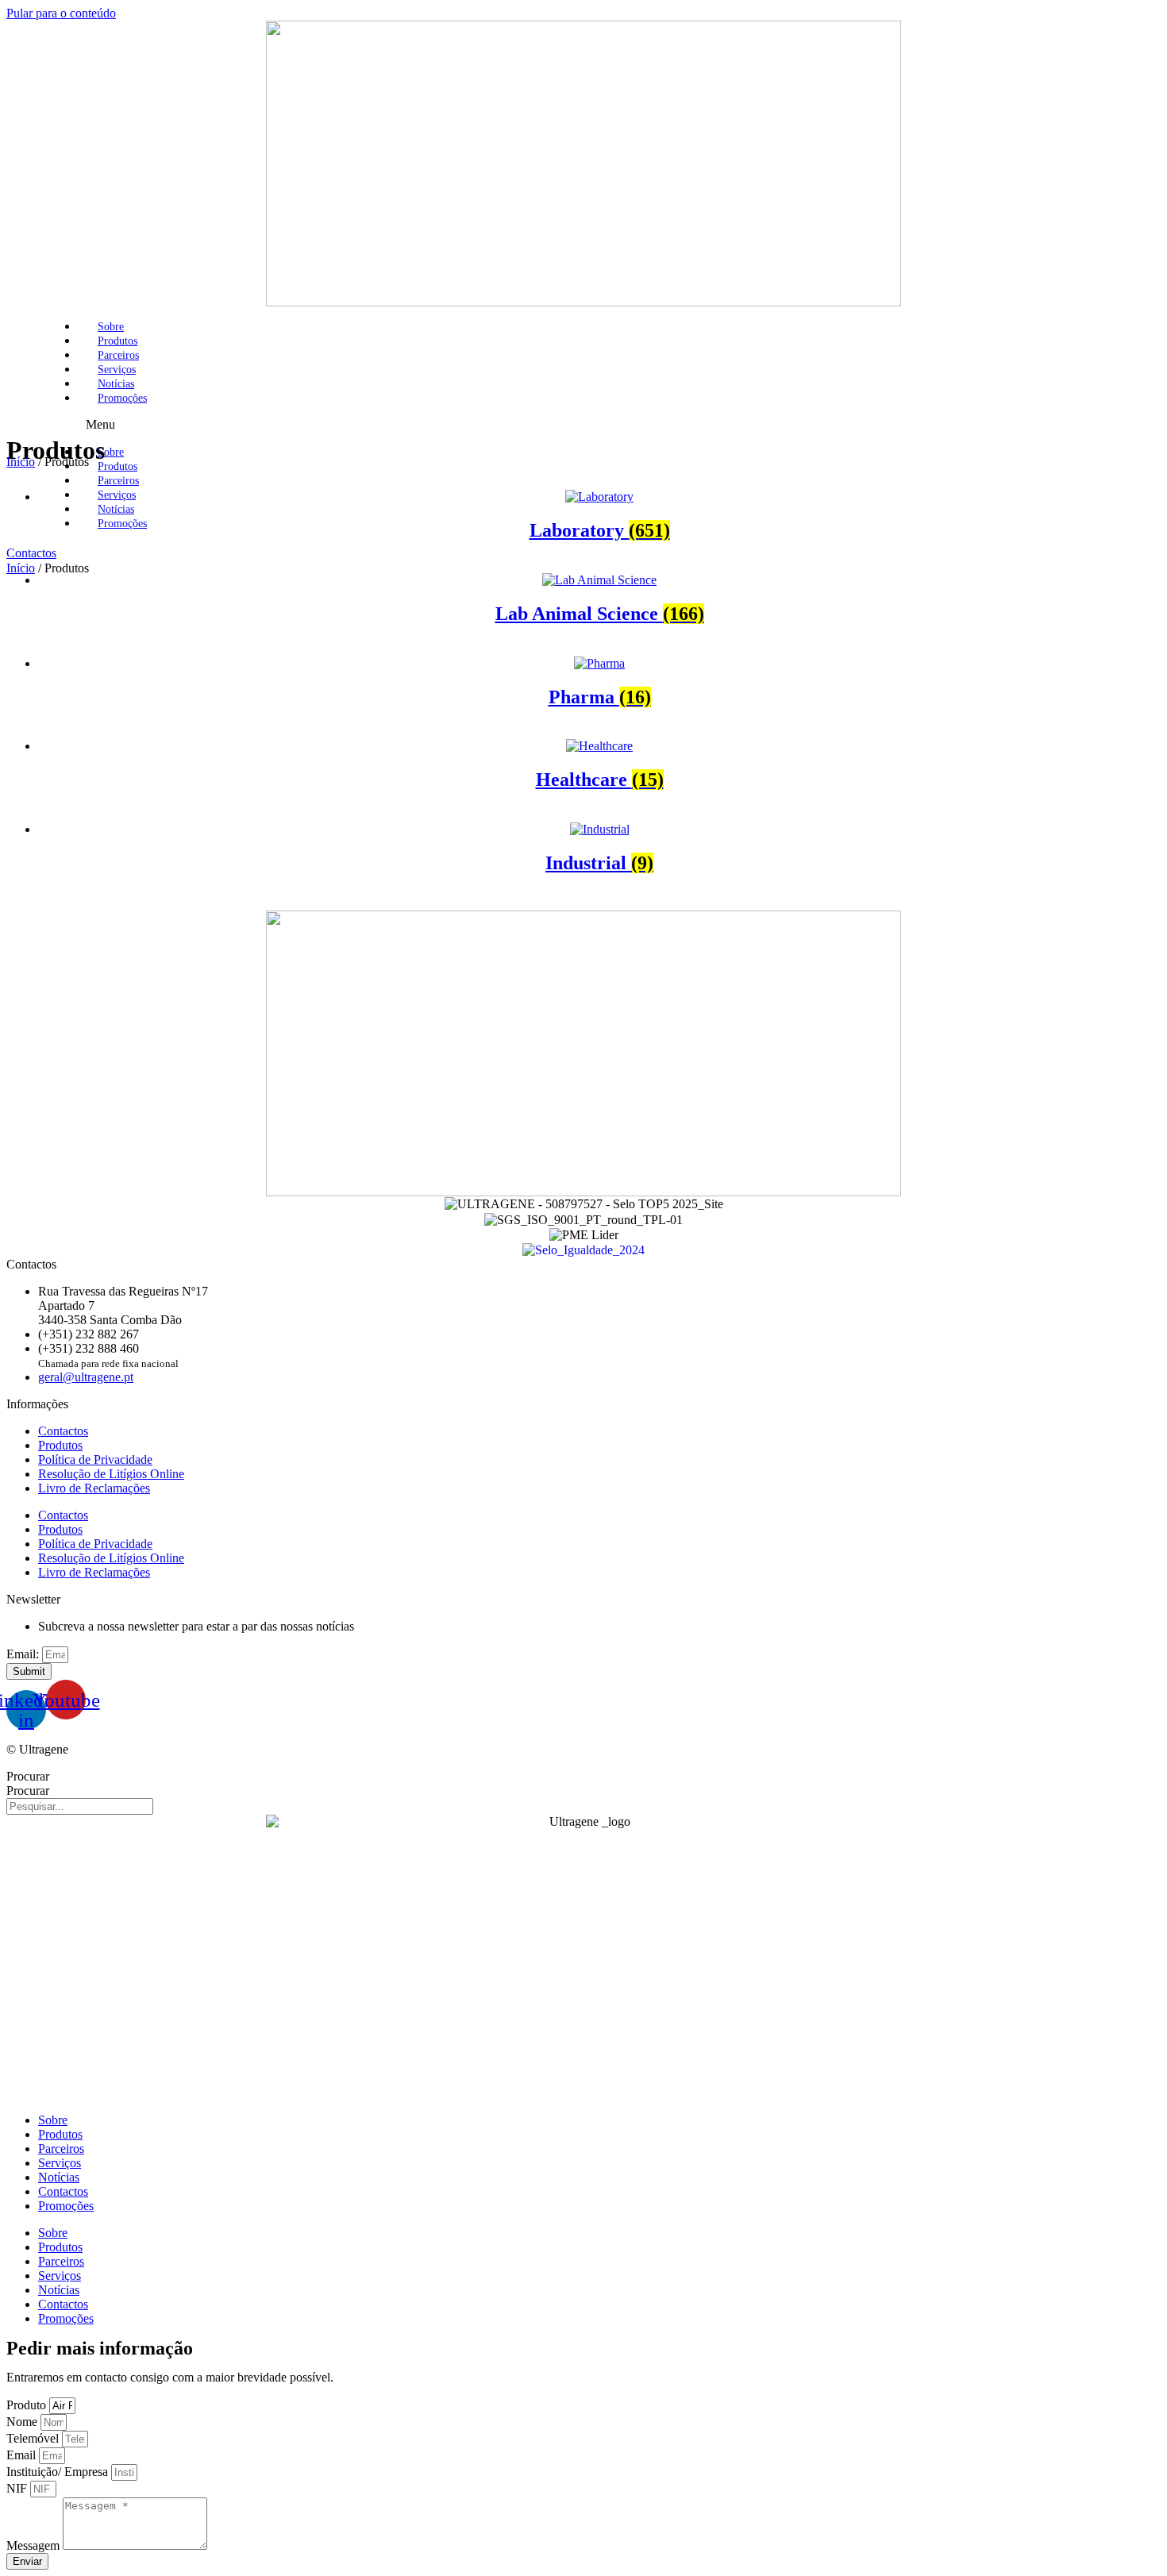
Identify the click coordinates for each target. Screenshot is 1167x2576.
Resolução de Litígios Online (111, 1474)
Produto (28, 2405)
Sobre (111, 327)
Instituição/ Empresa (59, 2472)
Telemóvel (34, 2438)
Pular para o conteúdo (61, 13)
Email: (24, 1654)
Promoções (122, 398)
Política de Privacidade (95, 1459)
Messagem (35, 2545)
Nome (23, 2422)
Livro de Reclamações (94, 1488)
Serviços (117, 370)
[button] (623, 425)
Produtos (117, 341)
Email (23, 2455)
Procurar (28, 1776)
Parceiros (118, 355)
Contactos (63, 1431)
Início (21, 568)
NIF (18, 2488)
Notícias (116, 384)
